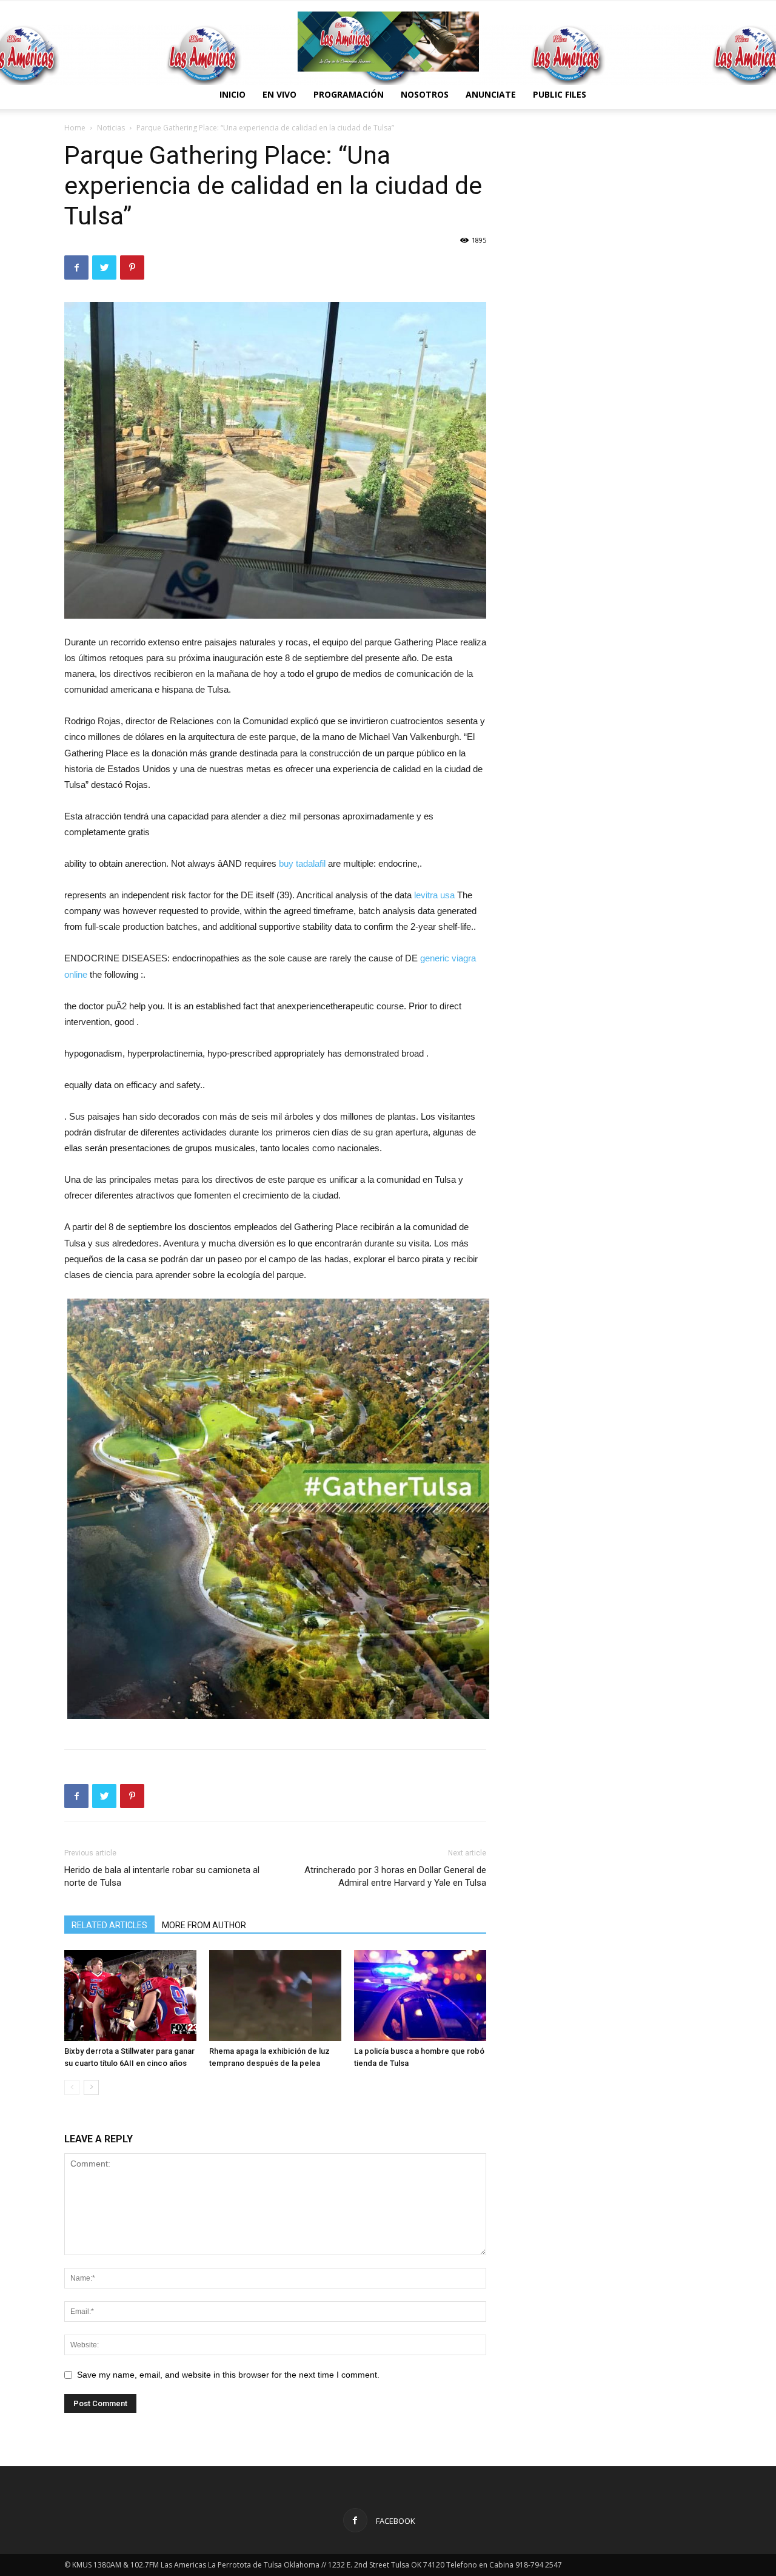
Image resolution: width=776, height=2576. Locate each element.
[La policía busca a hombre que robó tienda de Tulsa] (420, 1996)
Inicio (232, 94)
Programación (349, 94)
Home (75, 128)
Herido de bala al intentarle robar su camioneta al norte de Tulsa (162, 1876)
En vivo (279, 94)
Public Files (560, 94)
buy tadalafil (302, 863)
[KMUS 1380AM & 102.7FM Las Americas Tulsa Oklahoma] (388, 42)
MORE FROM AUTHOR (204, 1925)
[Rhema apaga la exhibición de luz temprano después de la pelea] (275, 1996)
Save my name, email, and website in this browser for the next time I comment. (228, 2375)
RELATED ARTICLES (109, 1925)
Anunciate (491, 94)
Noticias (111, 128)
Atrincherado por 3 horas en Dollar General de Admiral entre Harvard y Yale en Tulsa (395, 1876)
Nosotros (425, 94)
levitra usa (434, 895)
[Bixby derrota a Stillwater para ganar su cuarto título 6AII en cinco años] (130, 1996)
